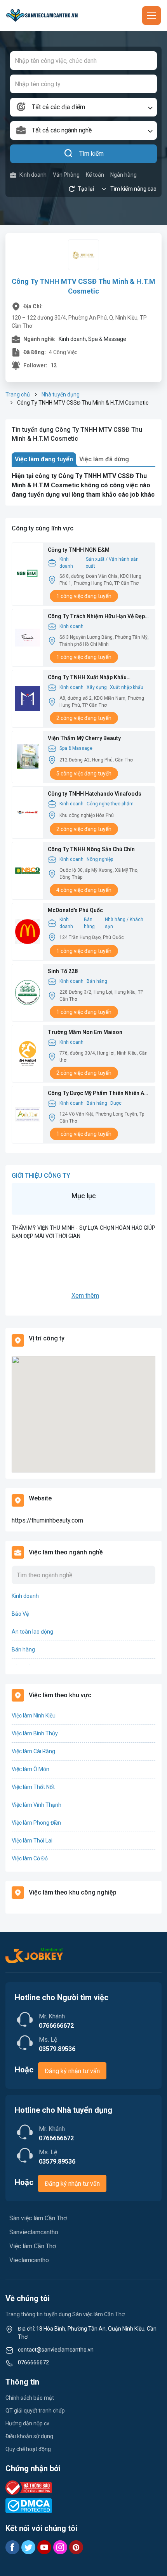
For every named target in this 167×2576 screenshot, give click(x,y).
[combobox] (83, 107)
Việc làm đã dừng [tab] (104, 459)
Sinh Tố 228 (63, 971)
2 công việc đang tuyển (84, 718)
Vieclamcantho (29, 2260)
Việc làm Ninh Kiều (34, 1716)
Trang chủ (18, 395)
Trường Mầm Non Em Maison (85, 1032)
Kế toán (95, 175)
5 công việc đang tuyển (84, 773)
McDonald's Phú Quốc (75, 910)
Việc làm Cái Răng (33, 1751)
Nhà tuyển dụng (61, 395)
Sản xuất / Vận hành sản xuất (112, 563)
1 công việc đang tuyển (84, 596)
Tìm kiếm (91, 154)
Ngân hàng (124, 175)
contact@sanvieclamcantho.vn (56, 2350)
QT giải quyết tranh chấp (35, 2411)
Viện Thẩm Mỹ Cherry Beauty (84, 738)
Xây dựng (97, 687)
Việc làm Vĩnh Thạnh (37, 1805)
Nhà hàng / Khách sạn (124, 923)
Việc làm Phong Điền (36, 1823)
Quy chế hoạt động (28, 2449)
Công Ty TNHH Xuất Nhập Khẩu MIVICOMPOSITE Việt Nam (87, 678)
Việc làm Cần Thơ (33, 2246)
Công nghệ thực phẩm (110, 804)
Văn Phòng (66, 175)
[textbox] (83, 107)
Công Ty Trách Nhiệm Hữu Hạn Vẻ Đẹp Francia (96, 617)
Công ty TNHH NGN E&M (79, 550)
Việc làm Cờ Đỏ (30, 1858)
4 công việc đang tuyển (84, 890)
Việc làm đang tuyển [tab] (44, 459)
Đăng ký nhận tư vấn (72, 2071)
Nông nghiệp (100, 859)
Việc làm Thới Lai (32, 1841)
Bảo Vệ (20, 1614)
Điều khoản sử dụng (29, 2436)
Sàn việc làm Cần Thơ (38, 2218)
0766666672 (33, 2362)
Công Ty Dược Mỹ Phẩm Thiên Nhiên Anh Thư (99, 1094)
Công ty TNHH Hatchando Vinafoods (95, 794)
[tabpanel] (83, 485)
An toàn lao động (32, 1632)
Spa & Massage (76, 748)
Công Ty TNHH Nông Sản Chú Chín (91, 849)
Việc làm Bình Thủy (35, 1733)
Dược (116, 1103)
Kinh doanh (33, 175)
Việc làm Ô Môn (30, 1769)
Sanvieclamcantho (34, 2232)
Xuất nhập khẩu (127, 687)
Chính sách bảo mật (30, 2398)
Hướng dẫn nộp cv (27, 2423)
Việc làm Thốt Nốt (33, 1787)
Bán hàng (89, 923)
